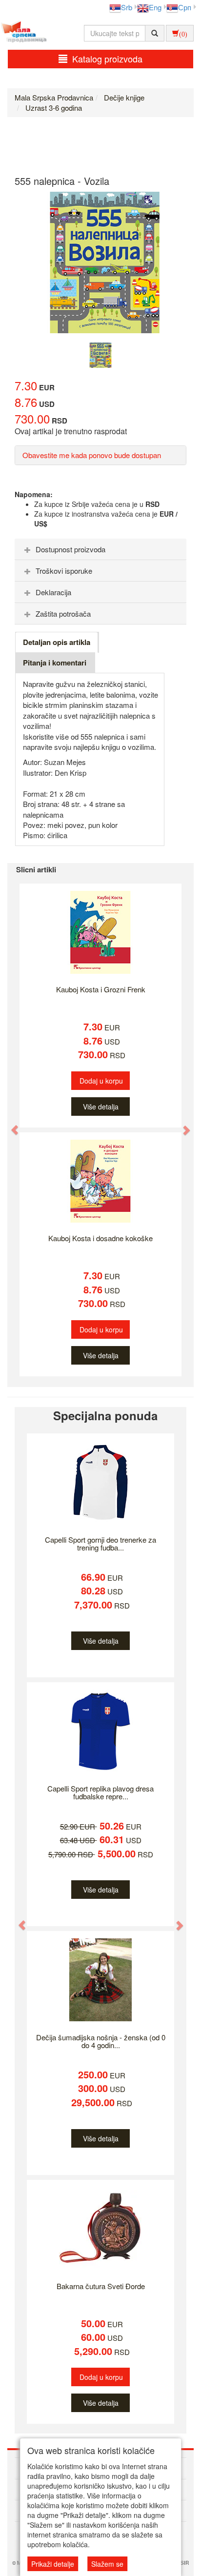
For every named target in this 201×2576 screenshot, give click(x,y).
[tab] (100, 549)
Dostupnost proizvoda (70, 549)
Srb (127, 7)
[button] (10, 1125)
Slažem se (107, 2564)
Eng (155, 7)
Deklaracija (53, 592)
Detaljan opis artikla (57, 642)
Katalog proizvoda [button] (107, 59)
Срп (185, 7)
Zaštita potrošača (63, 614)
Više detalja (101, 1107)
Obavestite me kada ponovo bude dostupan (92, 455)
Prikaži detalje (53, 2564)
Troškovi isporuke (64, 571)
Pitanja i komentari (55, 663)
